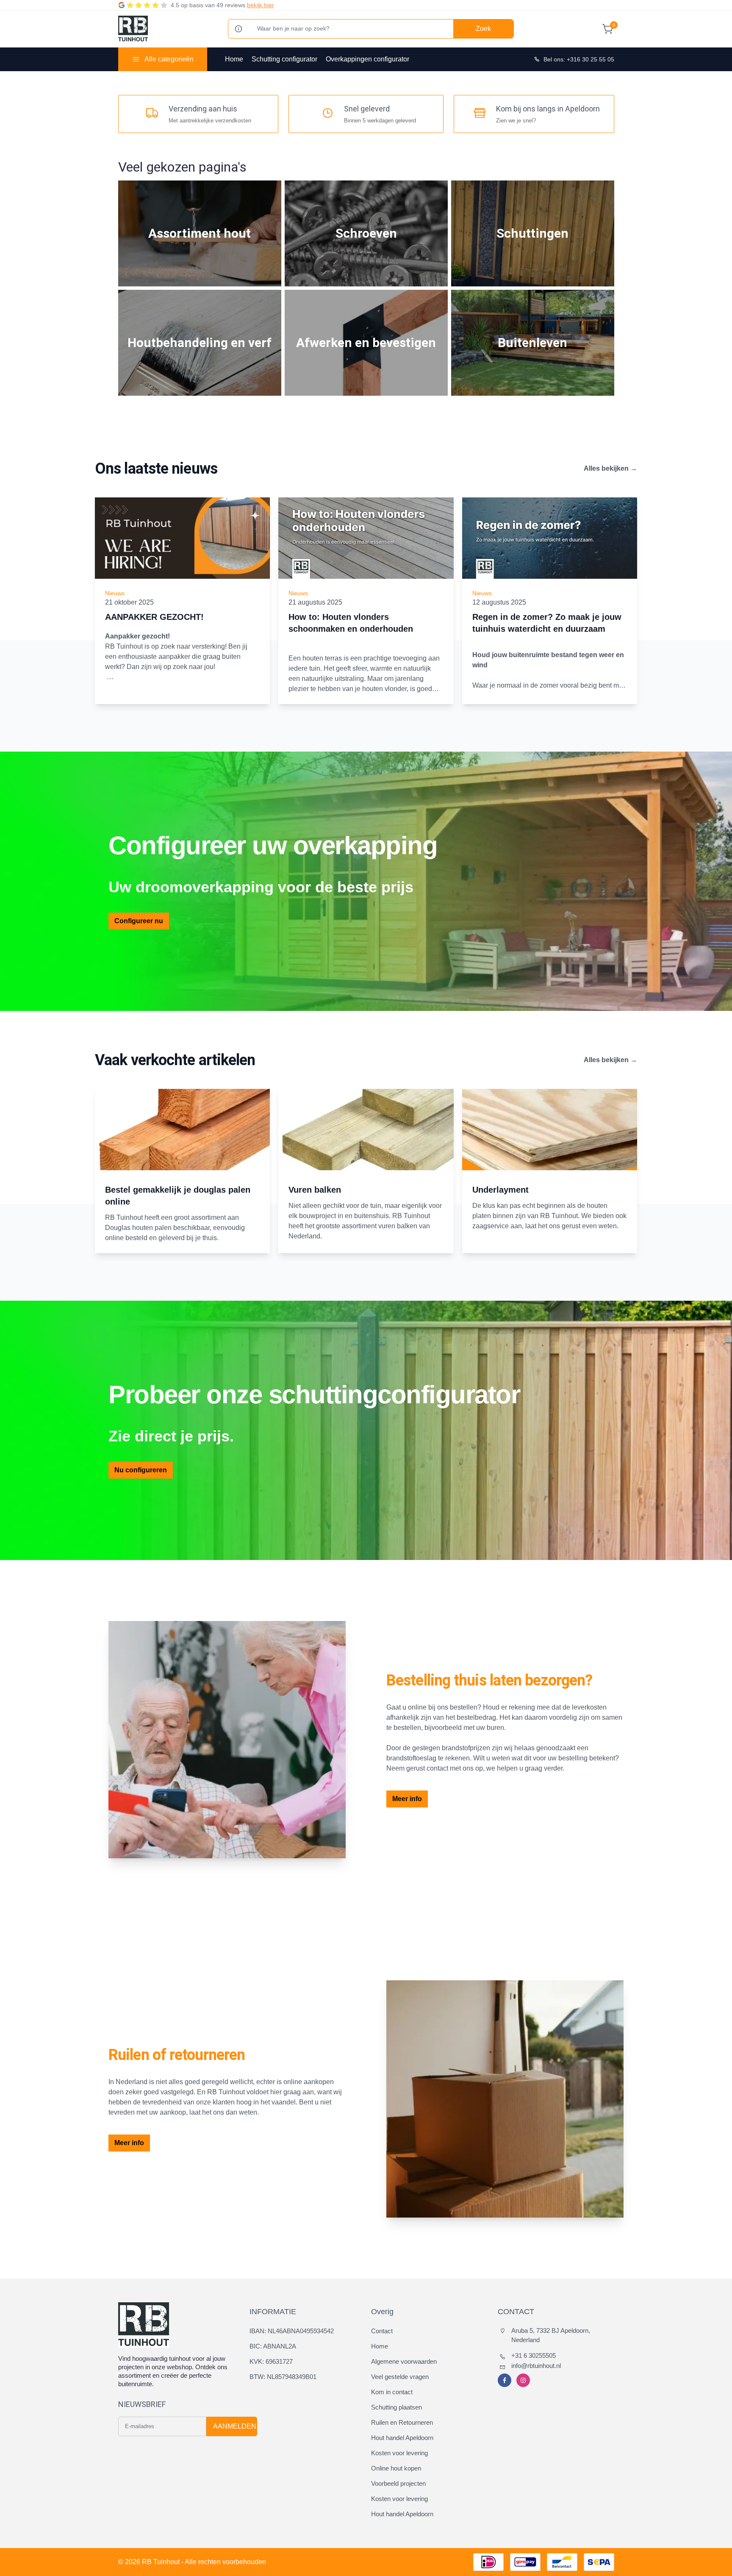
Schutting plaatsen (396, 2407)
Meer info (407, 1799)
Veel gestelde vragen (400, 2377)
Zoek (483, 29)
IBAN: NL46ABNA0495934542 (292, 2331)
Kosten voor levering (399, 2453)
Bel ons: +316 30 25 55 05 (579, 59)
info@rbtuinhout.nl (536, 2366)
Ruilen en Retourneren (402, 2422)
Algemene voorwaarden (404, 2361)
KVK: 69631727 (271, 2361)
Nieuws (115, 593)
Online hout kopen (396, 2468)
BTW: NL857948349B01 (283, 2377)
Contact (382, 2331)
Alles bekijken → (610, 468)
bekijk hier (261, 5)
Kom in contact (392, 2392)
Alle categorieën (169, 59)
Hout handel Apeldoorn (402, 2438)
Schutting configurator (284, 59)
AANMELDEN (235, 2426)
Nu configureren (141, 1470)
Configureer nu (139, 921)
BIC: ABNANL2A (273, 2346)
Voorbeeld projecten (398, 2483)
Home (234, 59)
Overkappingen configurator (367, 59)
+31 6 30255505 (534, 2355)
